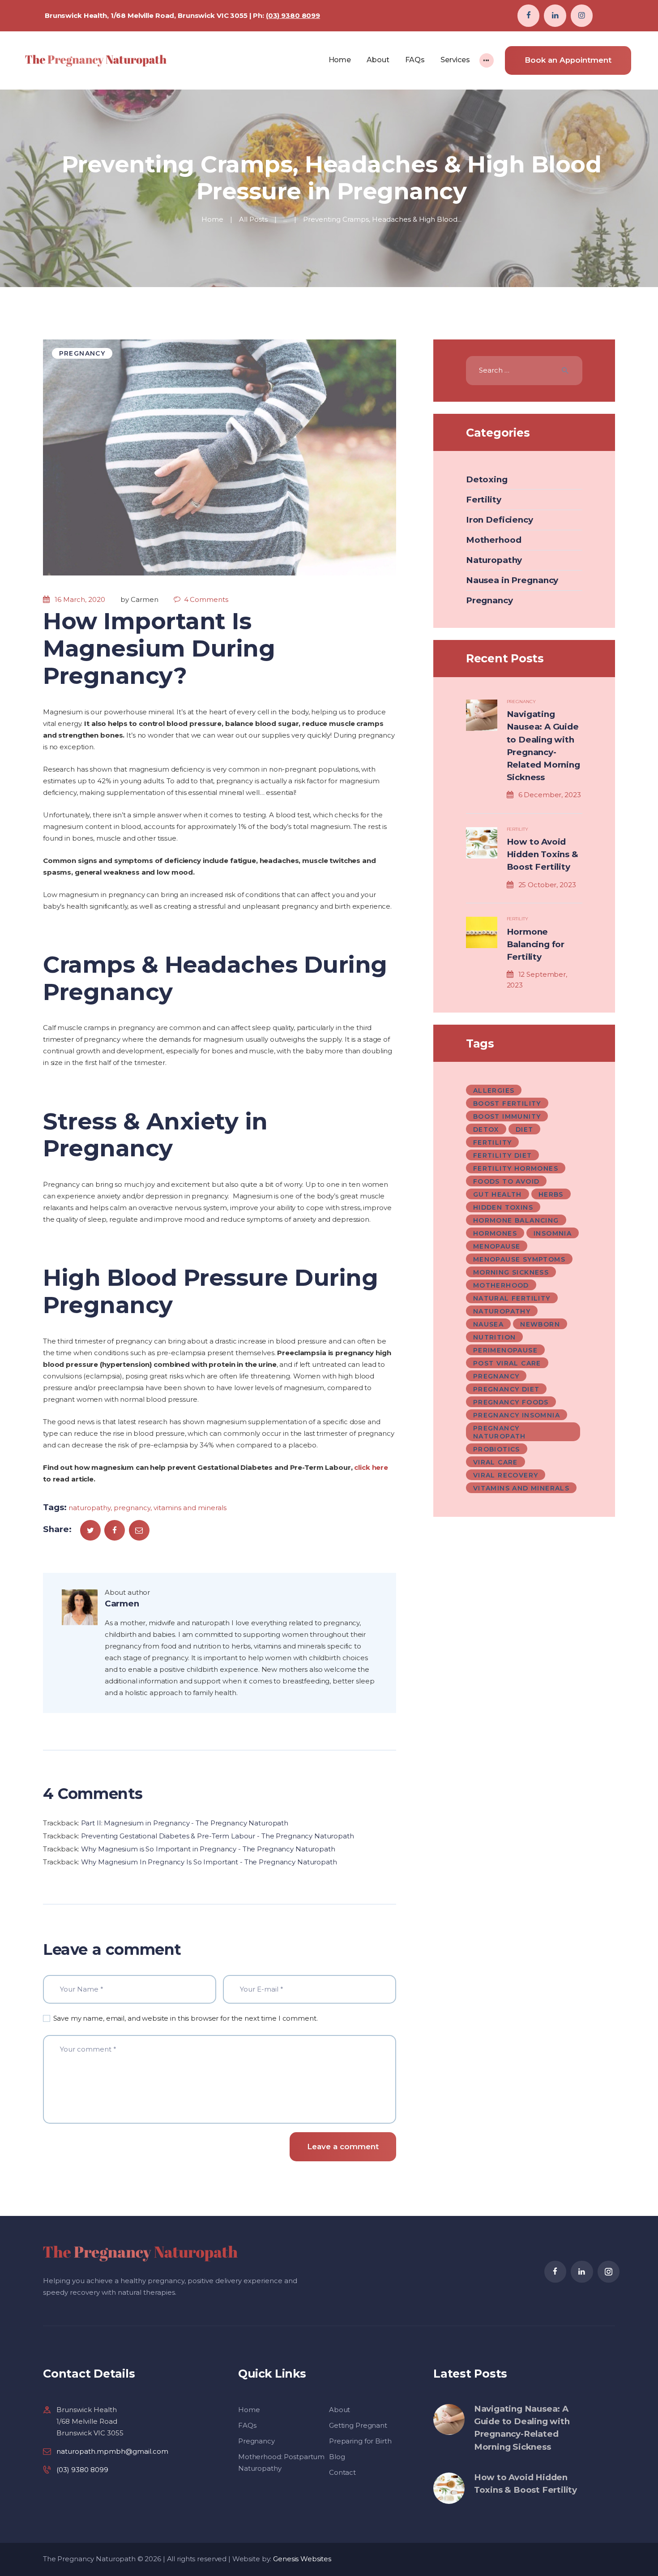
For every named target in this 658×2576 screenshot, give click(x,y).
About (340, 2410)
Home (212, 219)
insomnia (553, 1233)
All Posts (253, 219)
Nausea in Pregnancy (512, 580)
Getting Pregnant (358, 2425)
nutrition (495, 1337)
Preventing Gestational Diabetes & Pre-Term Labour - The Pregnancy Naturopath (218, 1836)
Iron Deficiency (500, 520)
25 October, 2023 (547, 885)
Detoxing (487, 479)
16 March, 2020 (80, 599)
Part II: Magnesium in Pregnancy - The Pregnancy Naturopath (185, 1823)
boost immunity (507, 1116)
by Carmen (140, 599)
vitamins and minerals (190, 1508)
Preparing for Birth (360, 2441)
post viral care (507, 1363)
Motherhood (494, 540)
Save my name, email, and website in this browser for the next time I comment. (186, 2018)
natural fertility (512, 1298)
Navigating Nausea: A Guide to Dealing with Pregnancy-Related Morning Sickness (543, 746)
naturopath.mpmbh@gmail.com (112, 2451)
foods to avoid (506, 1181)
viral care (496, 1462)
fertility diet (503, 1155)
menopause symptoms (519, 1259)
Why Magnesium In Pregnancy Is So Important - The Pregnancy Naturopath (209, 1862)
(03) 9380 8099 (293, 15)
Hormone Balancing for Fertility (536, 944)
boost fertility (507, 1103)
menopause (497, 1246)
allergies (494, 1091)
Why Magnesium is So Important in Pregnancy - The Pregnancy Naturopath (208, 1849)
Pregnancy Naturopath (500, 1432)
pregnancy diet (506, 1389)
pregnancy (132, 1508)
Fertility (484, 500)
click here (371, 1467)
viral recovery (506, 1475)
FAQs (247, 2425)
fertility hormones (516, 1168)
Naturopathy (494, 560)
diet (525, 1129)
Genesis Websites (302, 2559)
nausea (488, 1324)
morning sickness (511, 1272)
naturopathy (90, 1508)
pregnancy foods (511, 1402)
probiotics (497, 1449)
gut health (498, 1194)
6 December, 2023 (550, 795)
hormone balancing (516, 1220)
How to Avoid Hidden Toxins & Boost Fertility (543, 854)
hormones (495, 1233)
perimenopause (505, 1350)
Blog (337, 2457)
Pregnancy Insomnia (517, 1415)
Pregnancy (82, 353)
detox (486, 1129)
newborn (540, 1324)
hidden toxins (503, 1207)
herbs (551, 1194)
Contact (342, 2472)
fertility (493, 1142)
